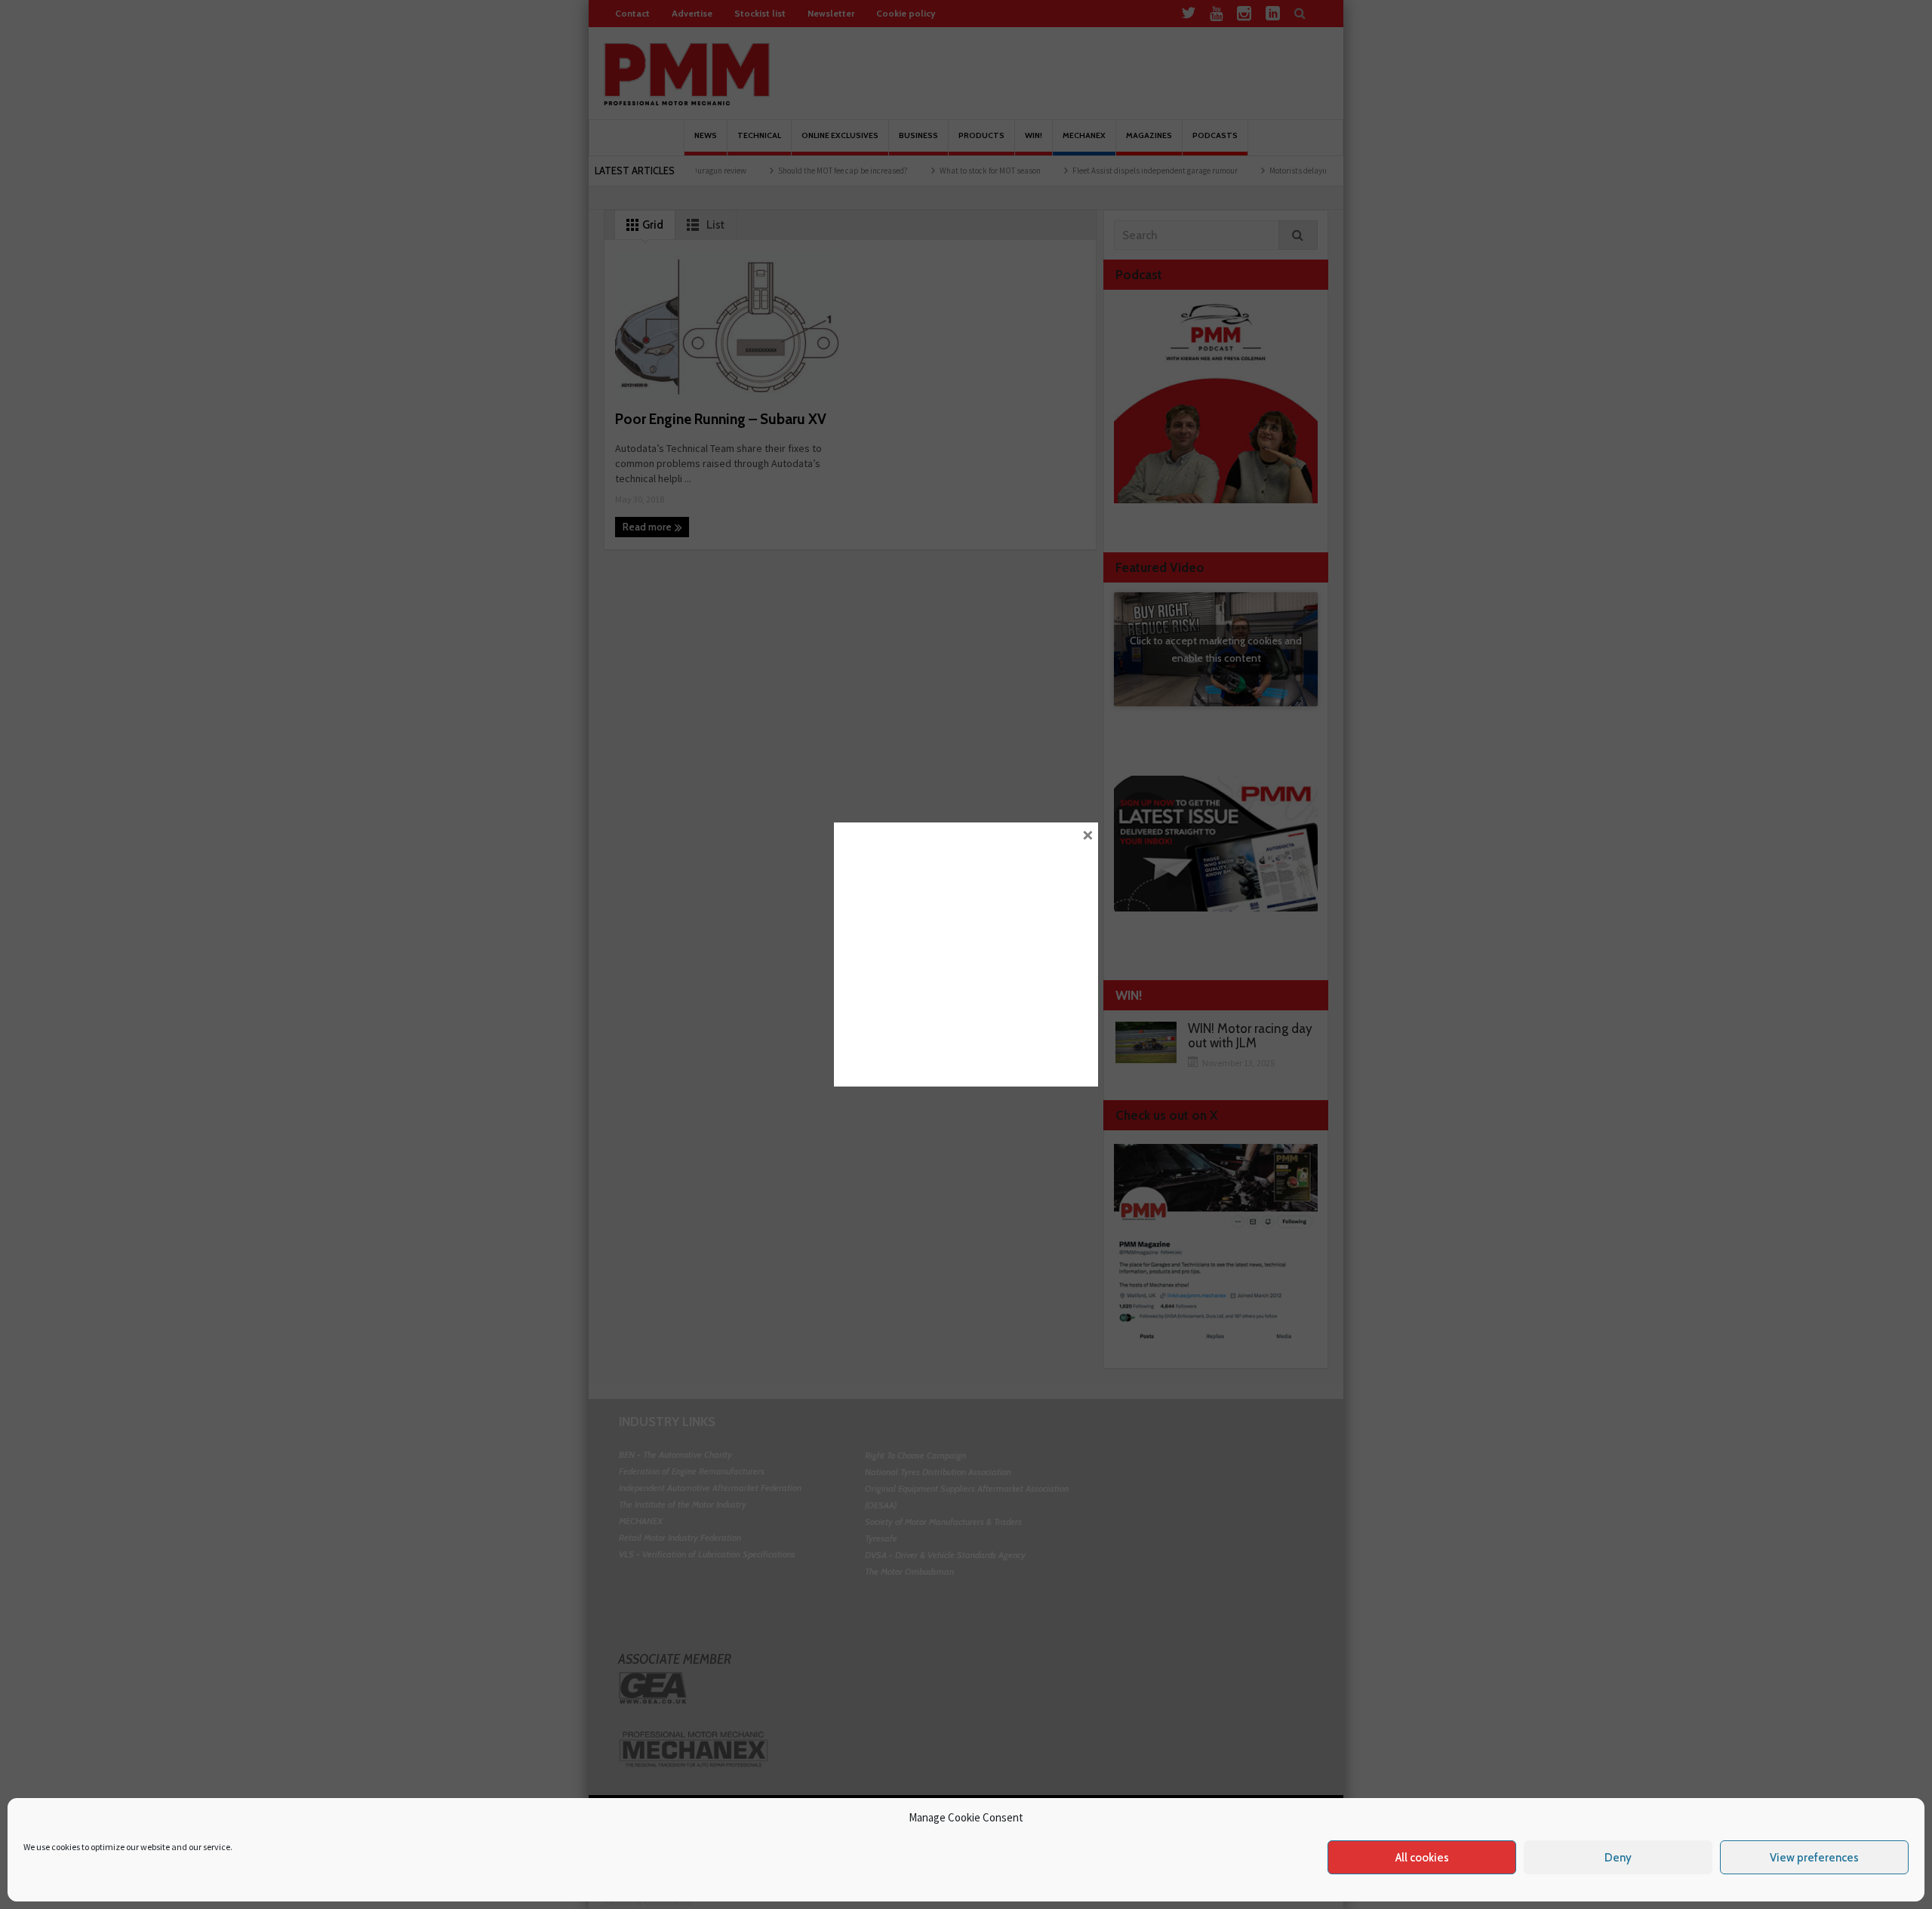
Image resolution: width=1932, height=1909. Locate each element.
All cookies (1422, 1858)
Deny (1618, 1858)
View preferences (1814, 1858)
